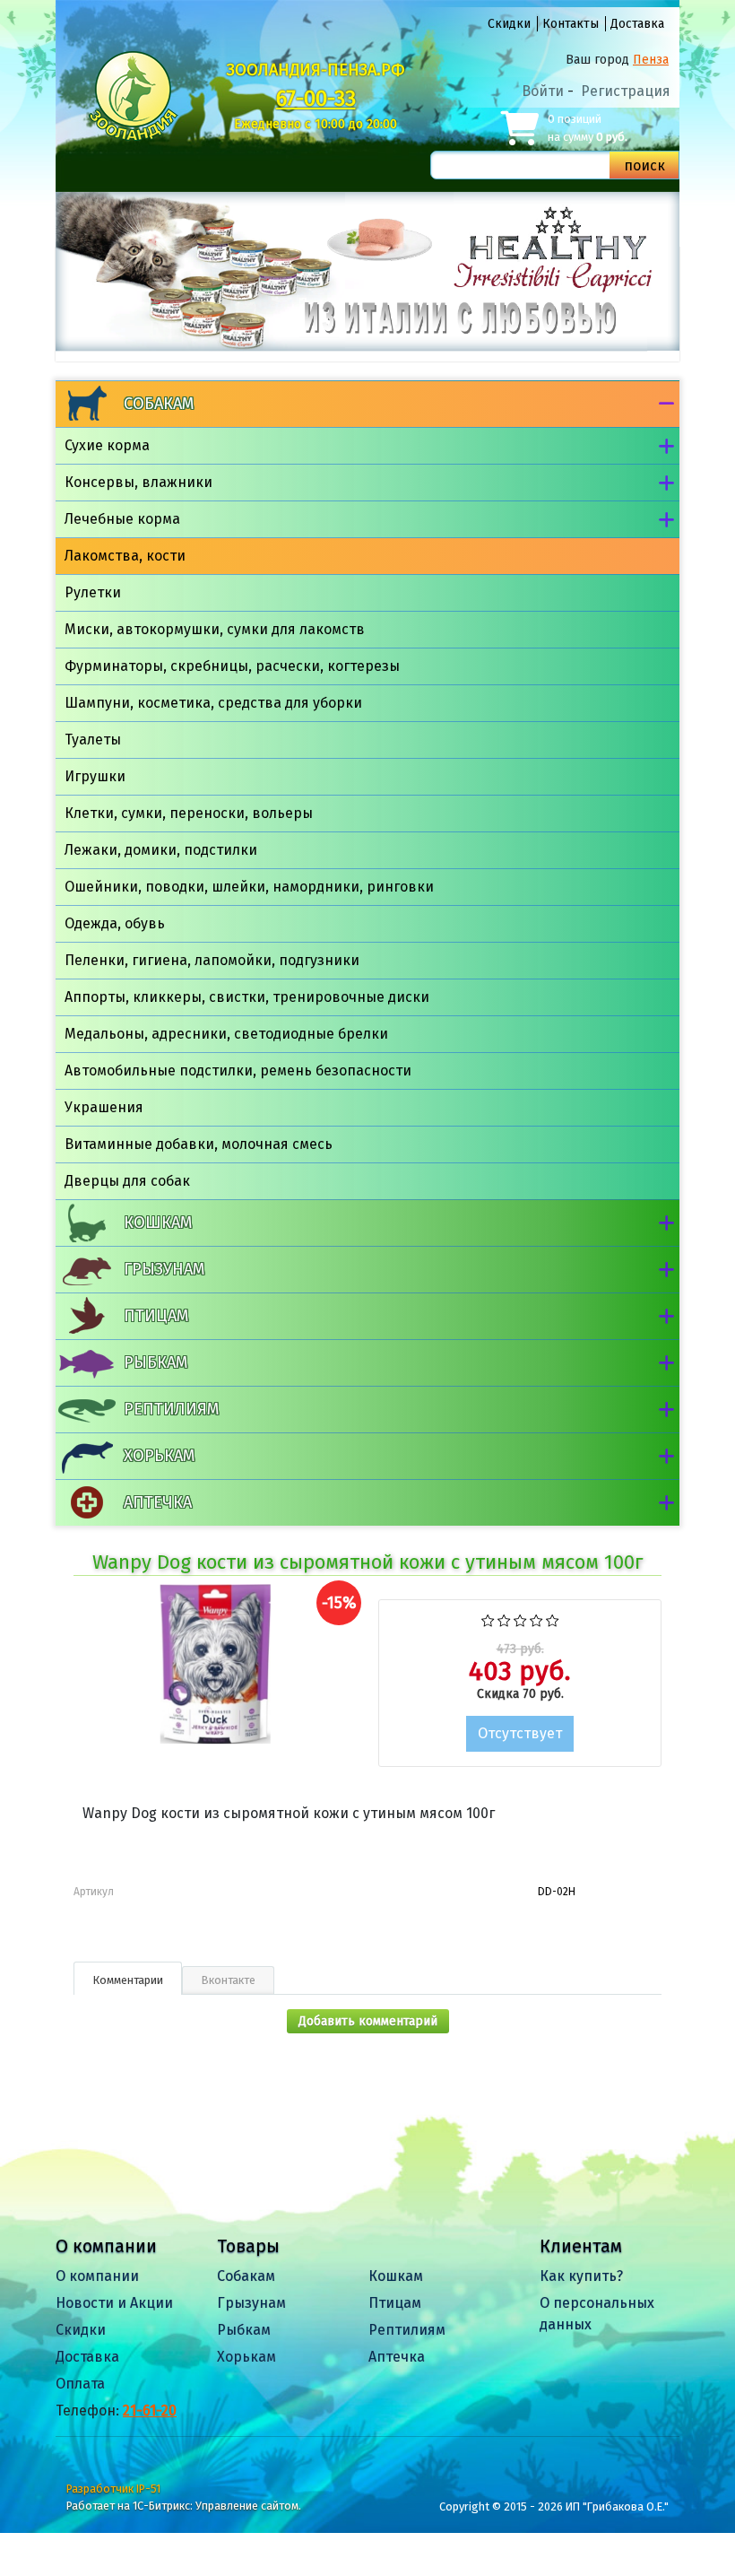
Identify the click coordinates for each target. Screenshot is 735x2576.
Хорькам (159, 1456)
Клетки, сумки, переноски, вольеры (189, 813)
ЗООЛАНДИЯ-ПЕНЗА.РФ (316, 70)
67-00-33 (316, 99)
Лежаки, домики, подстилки (161, 850)
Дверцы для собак (127, 1181)
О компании (97, 2276)
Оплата (80, 2384)
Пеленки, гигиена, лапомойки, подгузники (212, 960)
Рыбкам (156, 1362)
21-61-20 (150, 2411)
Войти (543, 91)
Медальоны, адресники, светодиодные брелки (226, 1034)
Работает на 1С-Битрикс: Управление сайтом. (184, 2506)
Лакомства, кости (125, 556)
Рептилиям (171, 1409)
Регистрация (626, 91)
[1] (488, 1619)
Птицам (156, 1316)
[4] (536, 1619)
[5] (553, 1619)
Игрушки (95, 776)
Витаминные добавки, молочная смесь (199, 1144)
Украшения (104, 1107)
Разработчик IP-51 (113, 2489)
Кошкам (158, 1223)
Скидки (509, 24)
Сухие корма (107, 445)
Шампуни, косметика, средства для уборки (213, 703)
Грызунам (164, 1269)
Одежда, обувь (115, 923)
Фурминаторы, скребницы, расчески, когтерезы (232, 666)
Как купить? (581, 2276)
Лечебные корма (122, 519)
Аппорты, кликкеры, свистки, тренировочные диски (247, 997)
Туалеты (93, 740)
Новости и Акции (114, 2303)
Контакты (571, 24)
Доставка (637, 24)
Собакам (159, 404)
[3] (520, 1619)
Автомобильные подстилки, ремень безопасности (238, 1070)
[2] (504, 1619)
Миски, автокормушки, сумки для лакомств (215, 629)
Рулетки (93, 592)
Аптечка (158, 1502)
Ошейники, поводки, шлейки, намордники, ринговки (249, 887)
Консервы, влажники (138, 482)
